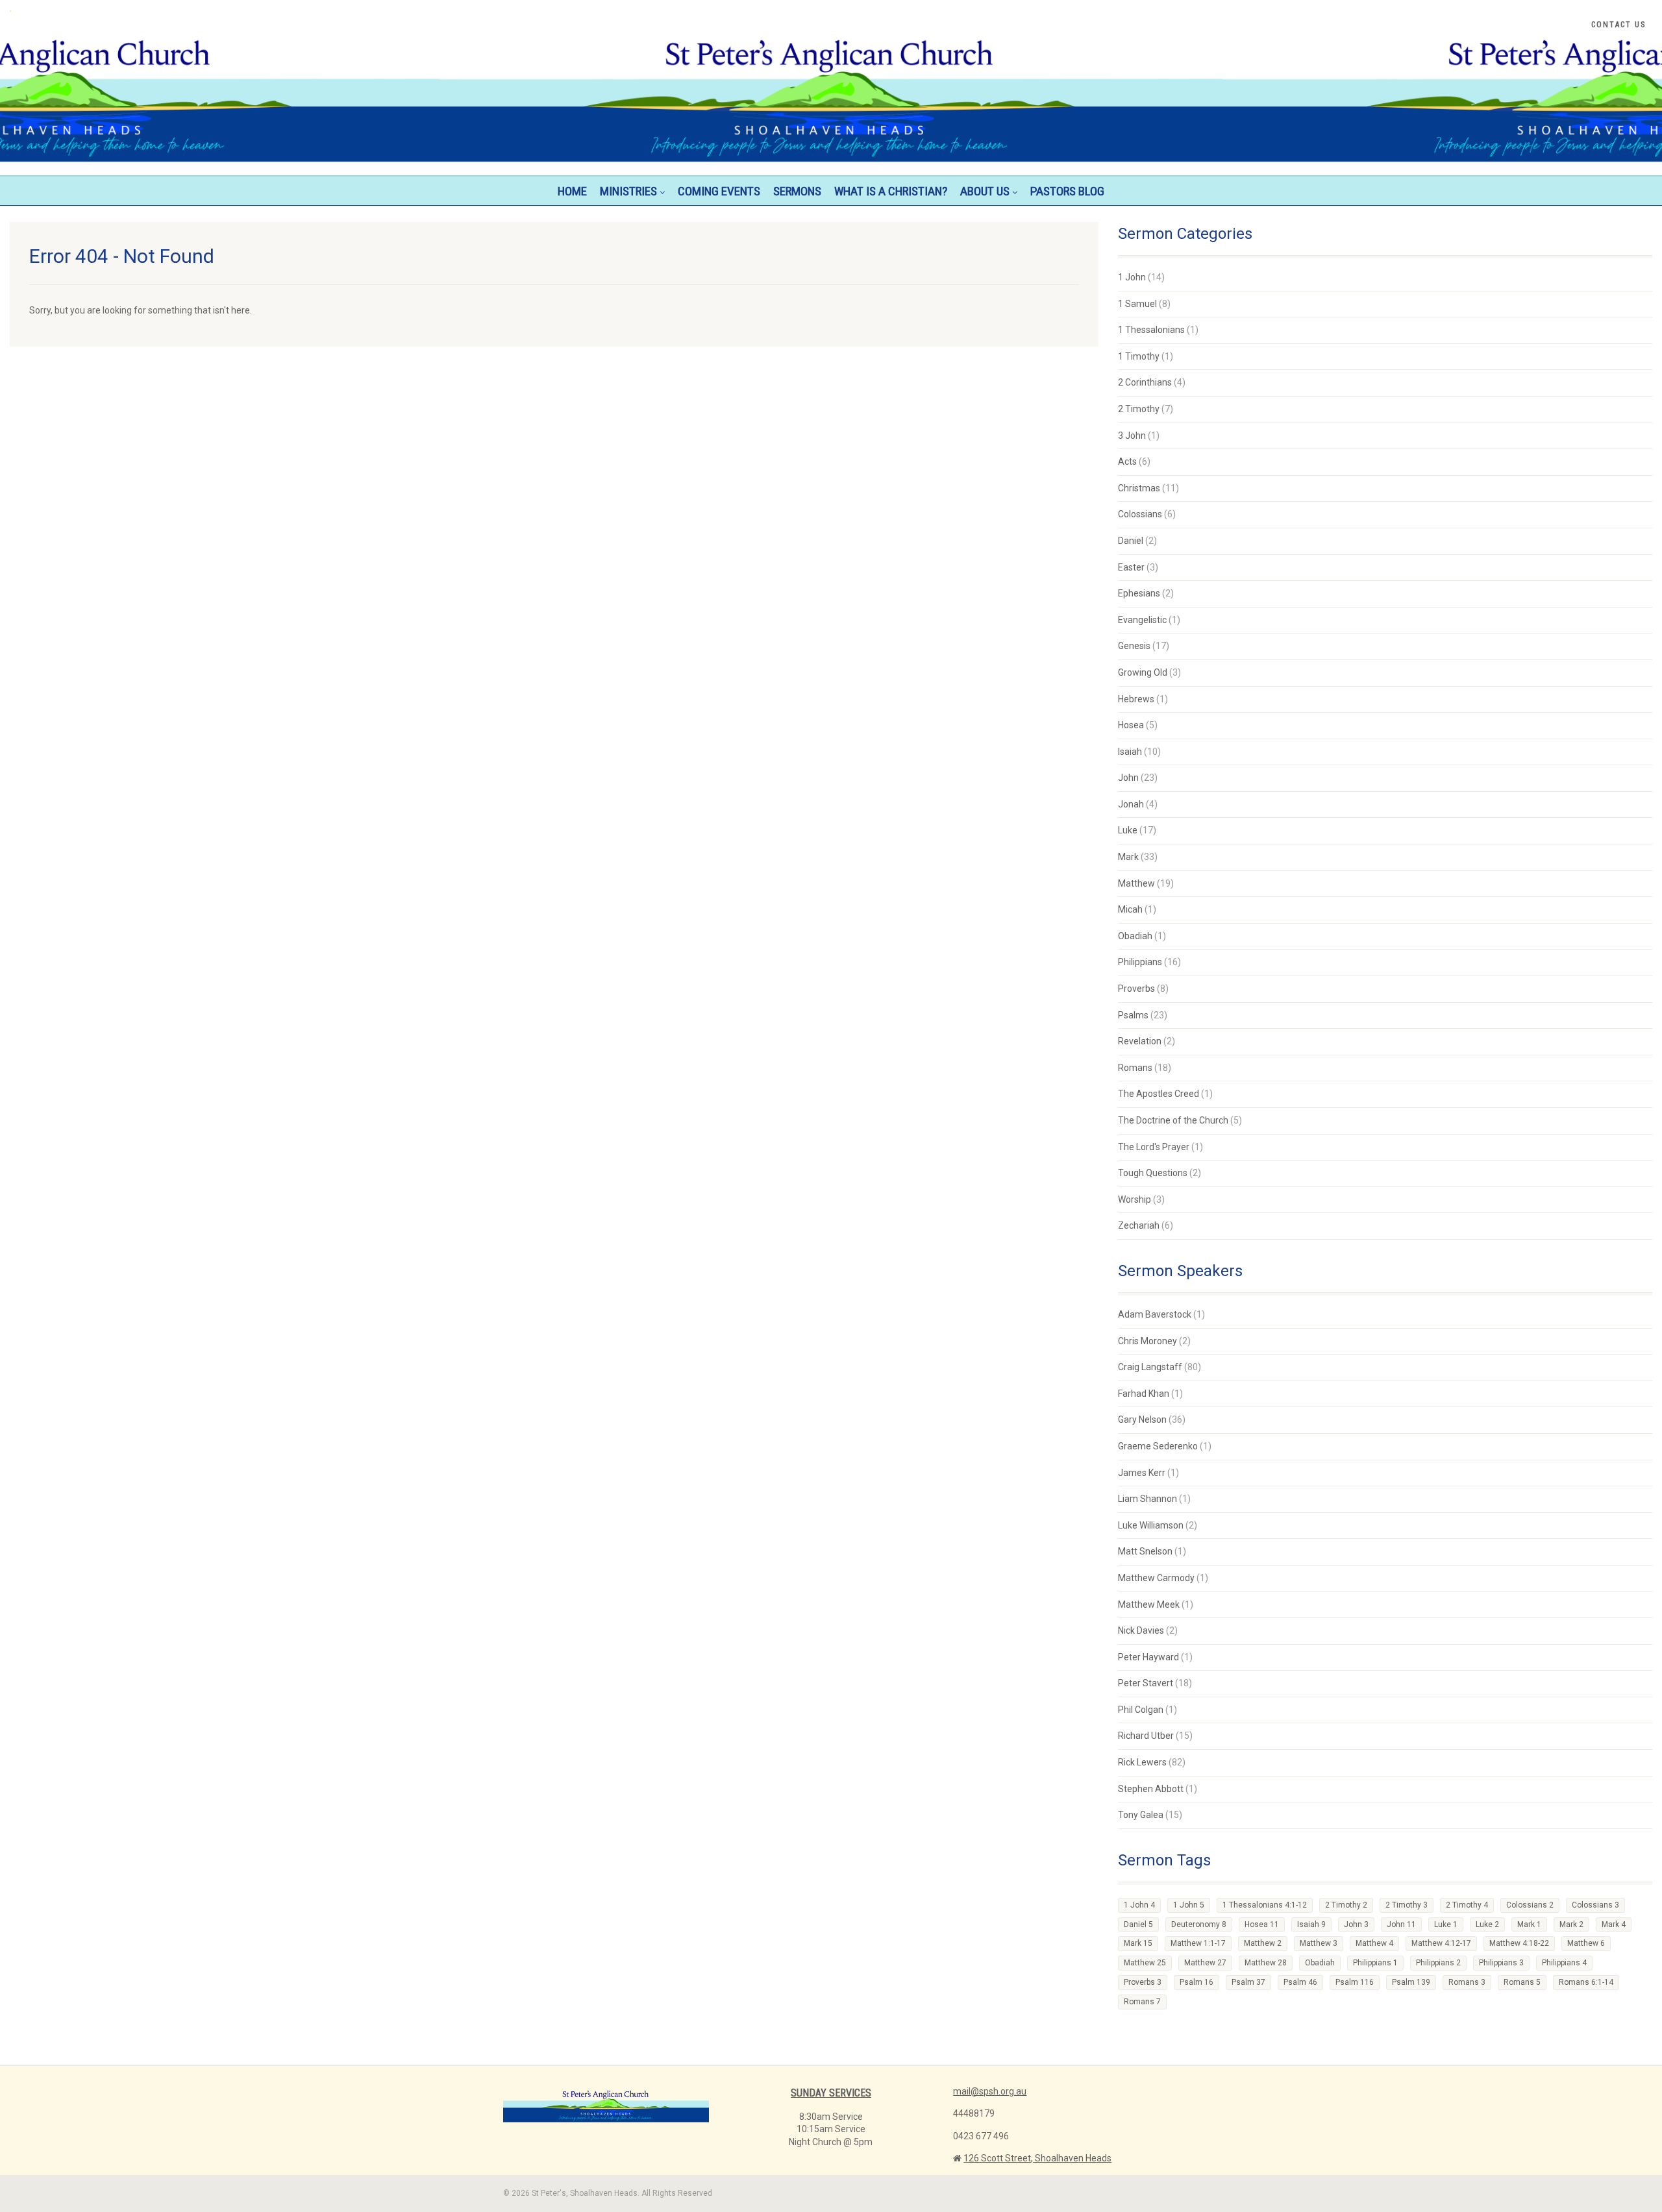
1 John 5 (1189, 1905)
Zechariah (1139, 1225)
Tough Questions (1153, 1173)
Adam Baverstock (1155, 1314)
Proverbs (1136, 989)
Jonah (1131, 804)
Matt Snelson (1145, 1551)
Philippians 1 (1375, 1963)
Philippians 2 (1438, 1963)
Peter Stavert (1146, 1683)
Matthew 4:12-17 (1441, 1943)
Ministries (628, 191)
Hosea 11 (1262, 1924)
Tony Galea (1141, 1815)
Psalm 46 (1300, 1982)
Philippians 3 (1501, 1963)
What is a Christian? (891, 191)
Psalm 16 (1197, 1982)
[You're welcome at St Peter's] (277, 11)
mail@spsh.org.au (990, 2091)
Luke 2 (1487, 1924)
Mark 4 (1614, 1924)
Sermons (797, 191)
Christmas (1139, 488)
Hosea (1131, 725)
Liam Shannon (1147, 1499)
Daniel (1131, 541)
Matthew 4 (1374, 1943)
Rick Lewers (1142, 1762)
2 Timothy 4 (1467, 1905)
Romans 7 (1142, 2002)
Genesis (1134, 646)
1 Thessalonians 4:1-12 (1265, 1905)
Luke (1128, 830)
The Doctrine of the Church (1173, 1120)
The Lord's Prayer (1154, 1147)
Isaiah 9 (1311, 1924)
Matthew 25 (1145, 1963)
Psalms (1133, 1015)
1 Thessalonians (1151, 330)
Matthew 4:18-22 (1519, 1943)
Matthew (1136, 883)
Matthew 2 (1263, 1943)
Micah (1130, 909)
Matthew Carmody (1156, 1578)
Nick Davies (1141, 1630)
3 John (1132, 436)
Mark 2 (1571, 1924)
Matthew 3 (1319, 1943)
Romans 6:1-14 (1586, 1982)
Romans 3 (1467, 1982)
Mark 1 (1529, 1924)
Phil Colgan (1141, 1710)
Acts (1127, 461)
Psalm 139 (1411, 1982)
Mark (1128, 857)
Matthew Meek (1149, 1604)
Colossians (1140, 514)
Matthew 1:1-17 (1198, 1943)
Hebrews (1136, 699)
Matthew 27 (1205, 1963)
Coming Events (719, 191)
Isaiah (1130, 752)
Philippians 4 (1564, 1963)
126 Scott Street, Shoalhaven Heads (1037, 2158)
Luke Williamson (1151, 1525)
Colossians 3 (1595, 1905)
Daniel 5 (1138, 1924)
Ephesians (1139, 593)
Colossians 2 (1530, 1905)
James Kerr (1142, 1473)
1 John (1132, 277)
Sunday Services (831, 2093)
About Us (985, 191)
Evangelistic (1142, 620)
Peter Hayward (1148, 1657)
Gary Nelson (1142, 1419)
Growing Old (1143, 672)
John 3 (1356, 1924)
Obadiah (1135, 936)
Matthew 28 (1266, 1963)
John (1128, 778)
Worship (1135, 1199)
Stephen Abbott (1151, 1789)
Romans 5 (1522, 1982)
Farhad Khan (1144, 1394)
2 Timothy (1139, 409)
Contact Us (1619, 25)
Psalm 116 (1355, 1982)
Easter (1131, 567)
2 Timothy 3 (1407, 1905)
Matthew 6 (1586, 1943)
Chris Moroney (1147, 1341)
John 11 (1401, 1924)
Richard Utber (1146, 1736)
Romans (1135, 1068)
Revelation (1140, 1041)
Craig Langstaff (1150, 1367)
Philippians (1140, 962)
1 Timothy (1139, 356)
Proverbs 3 (1143, 1982)
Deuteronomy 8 (1199, 1924)
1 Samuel (1137, 304)
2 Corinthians (1145, 382)
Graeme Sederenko (1158, 1446)
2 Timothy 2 (1346, 1905)
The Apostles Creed (1159, 1094)
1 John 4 (1139, 1905)
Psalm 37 (1248, 1982)
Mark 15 (1138, 1943)
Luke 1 (1446, 1924)
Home (572, 191)
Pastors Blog (1067, 191)
